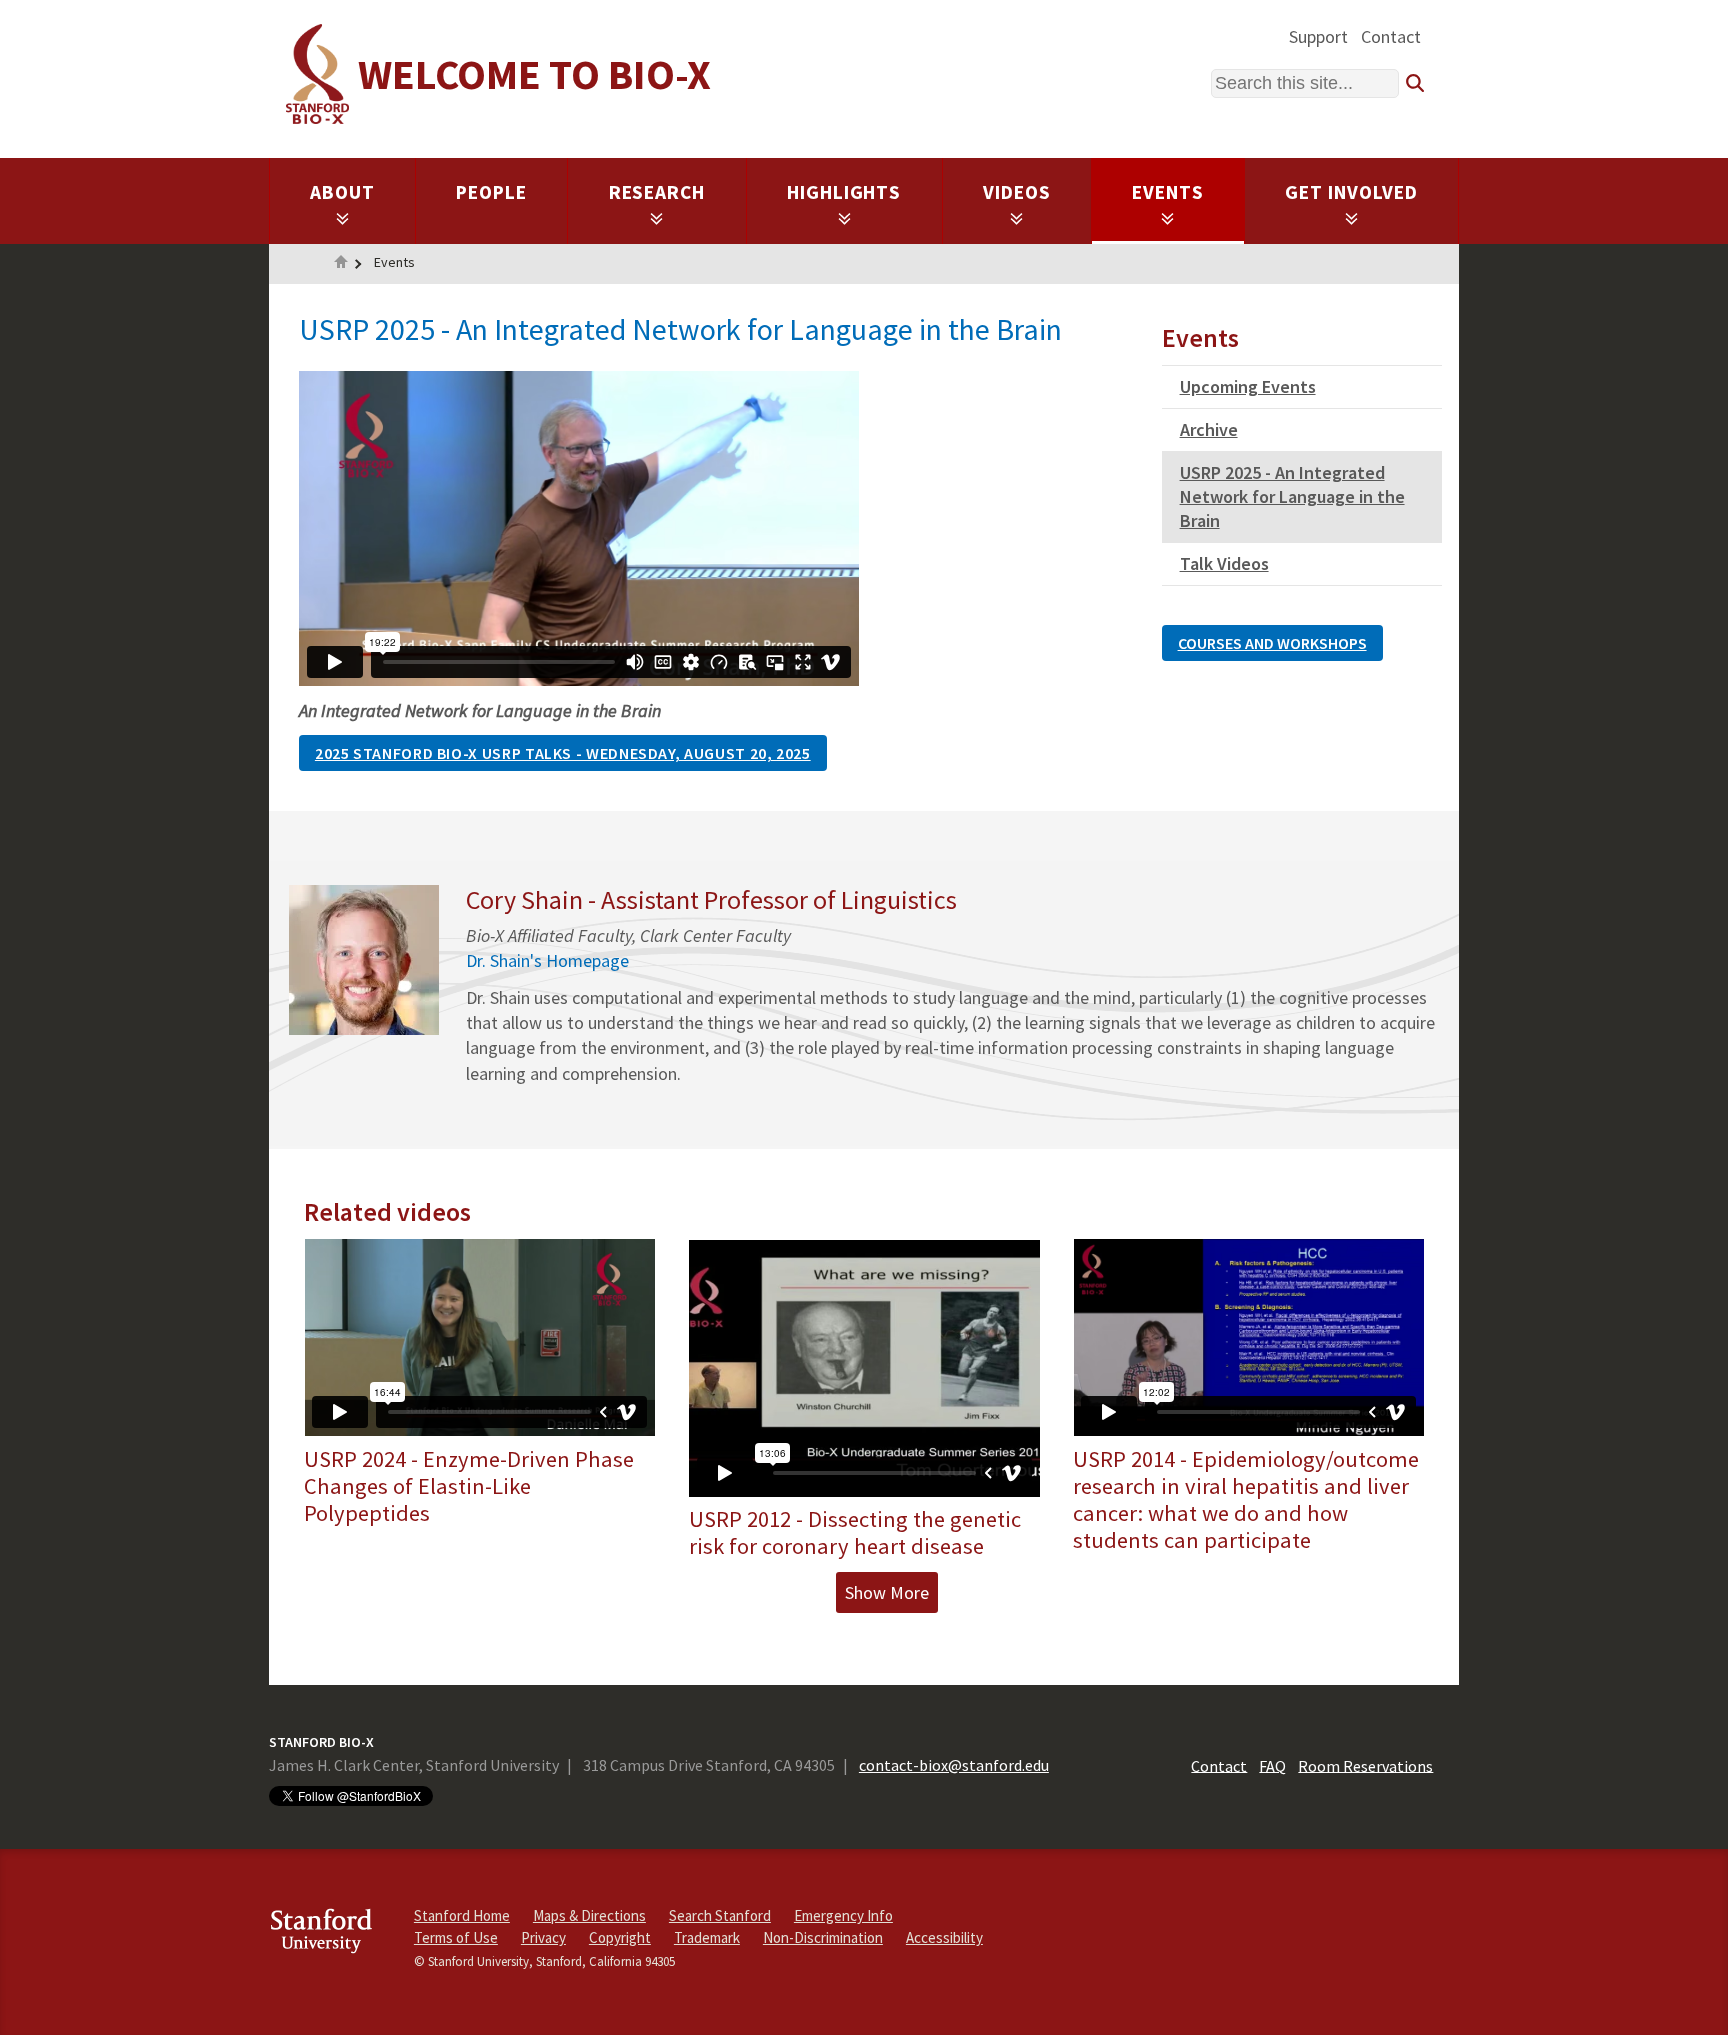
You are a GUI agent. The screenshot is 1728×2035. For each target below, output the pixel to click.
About (342, 192)
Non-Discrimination (823, 1937)
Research (657, 192)
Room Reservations (1365, 1765)
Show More (887, 1592)
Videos (1017, 192)
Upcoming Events (1248, 386)
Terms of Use (456, 1937)
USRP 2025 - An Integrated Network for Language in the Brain (1292, 496)
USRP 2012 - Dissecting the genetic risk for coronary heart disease (855, 1532)
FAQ (1272, 1765)
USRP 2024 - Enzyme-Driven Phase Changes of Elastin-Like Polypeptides (469, 1486)
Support (1318, 36)
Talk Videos (1224, 563)
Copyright (620, 1937)
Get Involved (1351, 192)
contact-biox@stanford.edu (954, 1765)
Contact (1391, 36)
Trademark (707, 1937)
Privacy (543, 1937)
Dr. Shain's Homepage (547, 960)
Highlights (844, 192)
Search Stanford (720, 1915)
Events (1168, 192)
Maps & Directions (589, 1915)
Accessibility (944, 1937)
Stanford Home (462, 1915)
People (491, 192)
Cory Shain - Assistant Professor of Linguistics (711, 899)
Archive (1209, 429)
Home (341, 264)
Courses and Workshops (1272, 643)
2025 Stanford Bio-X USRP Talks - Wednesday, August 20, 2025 (563, 753)
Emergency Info (843, 1915)
